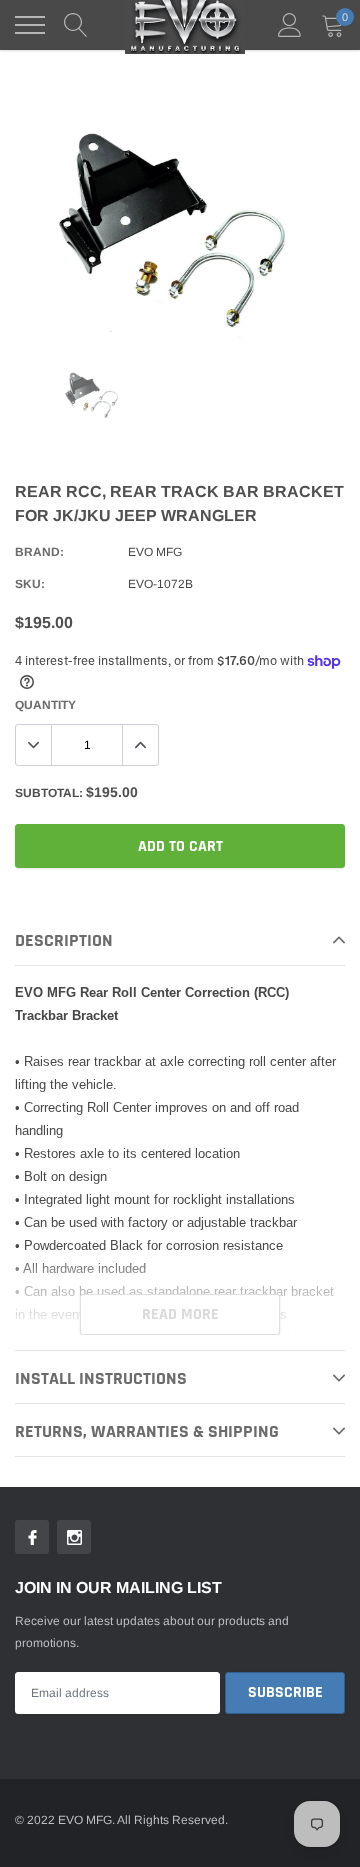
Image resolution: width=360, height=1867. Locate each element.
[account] (290, 25)
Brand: (39, 552)
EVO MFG (155, 552)
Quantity (45, 705)
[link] (93, 396)
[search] (76, 25)
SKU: (30, 584)
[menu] (30, 25)
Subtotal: (49, 793)
